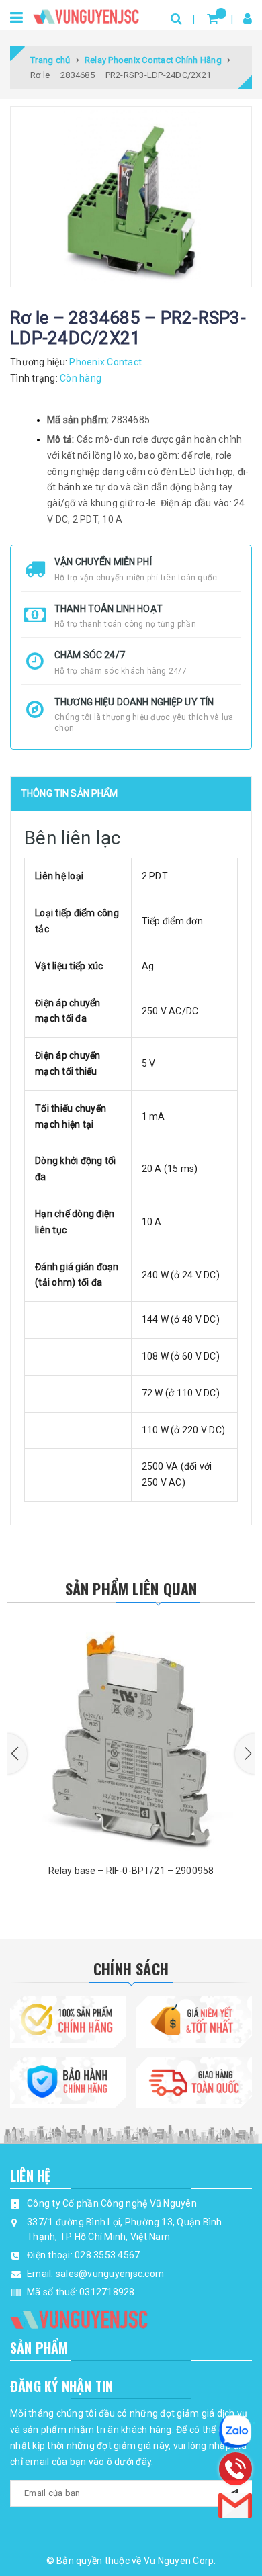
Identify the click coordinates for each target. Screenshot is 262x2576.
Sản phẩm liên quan (131, 1589)
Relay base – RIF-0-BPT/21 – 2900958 (131, 1871)
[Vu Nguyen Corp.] (86, 14)
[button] (17, 1754)
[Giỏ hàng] (213, 18)
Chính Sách (131, 1969)
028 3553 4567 (107, 2255)
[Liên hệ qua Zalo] (235, 2432)
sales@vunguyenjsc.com (110, 2274)
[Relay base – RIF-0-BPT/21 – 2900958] (131, 1734)
